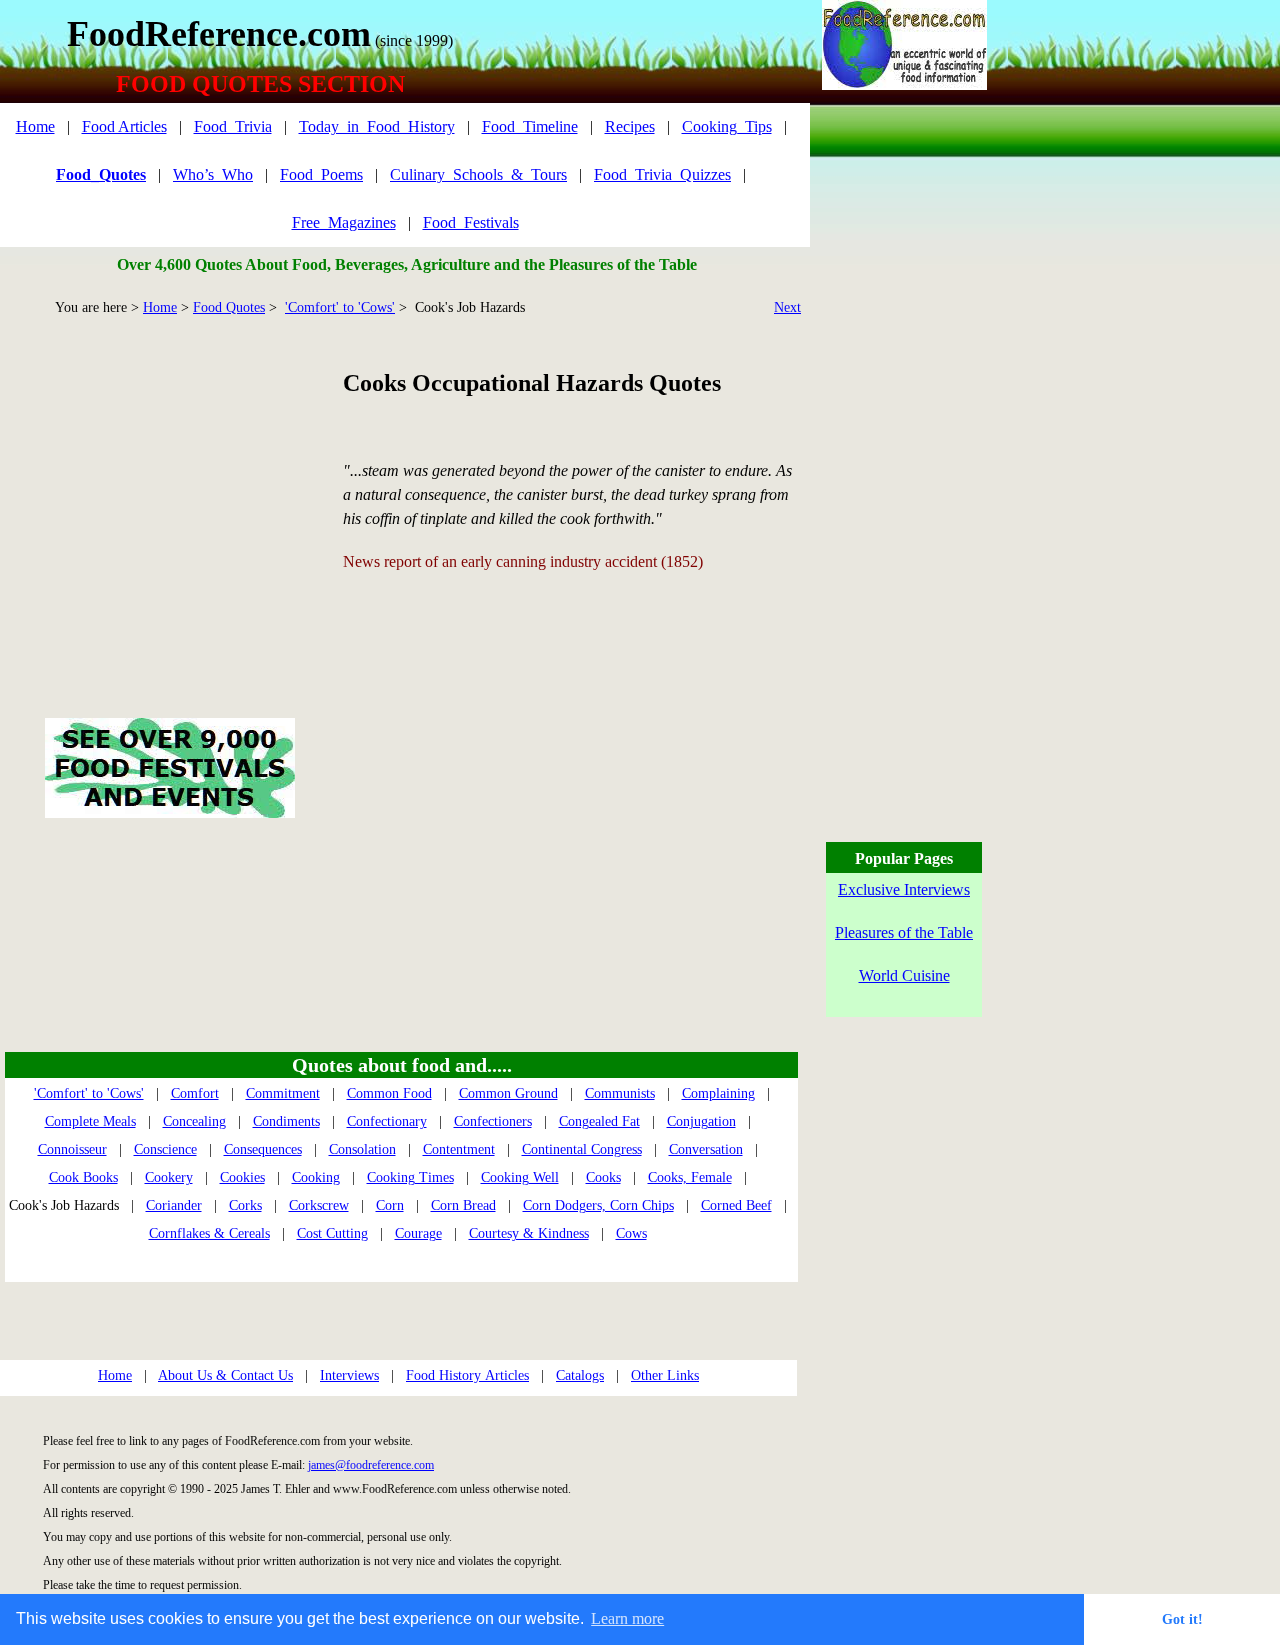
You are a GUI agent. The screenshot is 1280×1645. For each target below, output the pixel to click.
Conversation (706, 1149)
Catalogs (580, 1375)
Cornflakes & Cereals (209, 1233)
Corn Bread (463, 1205)
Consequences (263, 1149)
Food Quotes (229, 307)
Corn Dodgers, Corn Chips (598, 1205)
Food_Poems (321, 174)
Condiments (286, 1121)
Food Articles (124, 126)
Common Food (389, 1093)
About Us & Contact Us (225, 1375)
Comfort (195, 1093)
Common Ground (508, 1093)
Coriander (174, 1205)
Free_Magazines (344, 222)
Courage (418, 1233)
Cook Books (83, 1177)
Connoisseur (72, 1149)
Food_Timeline (530, 126)
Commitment (283, 1093)
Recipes (630, 126)
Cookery (169, 1177)
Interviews (349, 1375)
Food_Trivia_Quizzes (662, 174)
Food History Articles (467, 1375)
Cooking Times (410, 1177)
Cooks (603, 1177)
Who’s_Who (213, 174)
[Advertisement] (169, 494)
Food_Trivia (233, 126)
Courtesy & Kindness (529, 1233)
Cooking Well (520, 1177)
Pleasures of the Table (904, 932)
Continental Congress (582, 1149)
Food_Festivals (471, 222)
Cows (631, 1233)
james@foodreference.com (371, 1465)
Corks (245, 1205)
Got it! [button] (1182, 1619)
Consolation (362, 1149)
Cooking (316, 1177)
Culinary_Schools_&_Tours (478, 174)
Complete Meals (90, 1121)
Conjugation (701, 1121)
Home (35, 126)
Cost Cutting (332, 1233)
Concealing (194, 1121)
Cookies (242, 1177)
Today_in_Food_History (377, 126)
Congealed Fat (599, 1121)
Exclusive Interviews (904, 889)
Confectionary (387, 1121)
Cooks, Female (690, 1177)
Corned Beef (736, 1205)
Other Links (665, 1375)
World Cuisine (904, 975)
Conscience (165, 1149)
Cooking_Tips (727, 126)
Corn (390, 1205)
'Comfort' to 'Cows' (340, 307)
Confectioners (493, 1121)
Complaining (718, 1093)
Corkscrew (319, 1205)
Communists (620, 1093)
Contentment (459, 1149)
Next (787, 307)
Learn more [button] (627, 1618)
